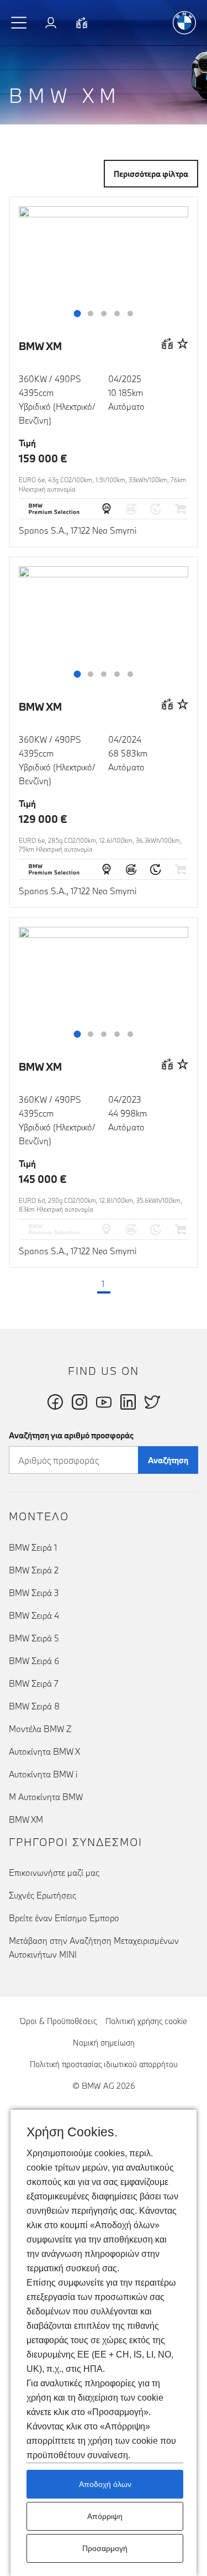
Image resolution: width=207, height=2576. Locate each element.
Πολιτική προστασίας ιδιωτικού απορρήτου (104, 2064)
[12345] (104, 270)
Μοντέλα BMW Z (40, 1729)
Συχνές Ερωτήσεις (43, 1895)
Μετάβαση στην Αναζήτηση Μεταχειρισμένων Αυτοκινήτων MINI (94, 1947)
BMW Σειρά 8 (34, 1706)
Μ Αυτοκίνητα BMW (46, 1797)
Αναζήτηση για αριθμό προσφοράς (71, 1435)
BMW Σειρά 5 (34, 1638)
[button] (19, 23)
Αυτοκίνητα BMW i (43, 1774)
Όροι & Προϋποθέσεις (58, 2021)
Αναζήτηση (168, 1460)
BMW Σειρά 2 (34, 1570)
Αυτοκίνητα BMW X (44, 1751)
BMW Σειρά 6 (34, 1661)
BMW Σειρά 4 (34, 1615)
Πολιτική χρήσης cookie (146, 2021)
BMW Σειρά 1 (33, 1547)
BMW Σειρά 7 (34, 1683)
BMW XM (40, 346)
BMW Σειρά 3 (34, 1593)
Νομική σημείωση (104, 2043)
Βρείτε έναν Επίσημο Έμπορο (64, 1918)
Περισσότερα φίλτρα (151, 174)
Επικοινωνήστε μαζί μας (54, 1873)
